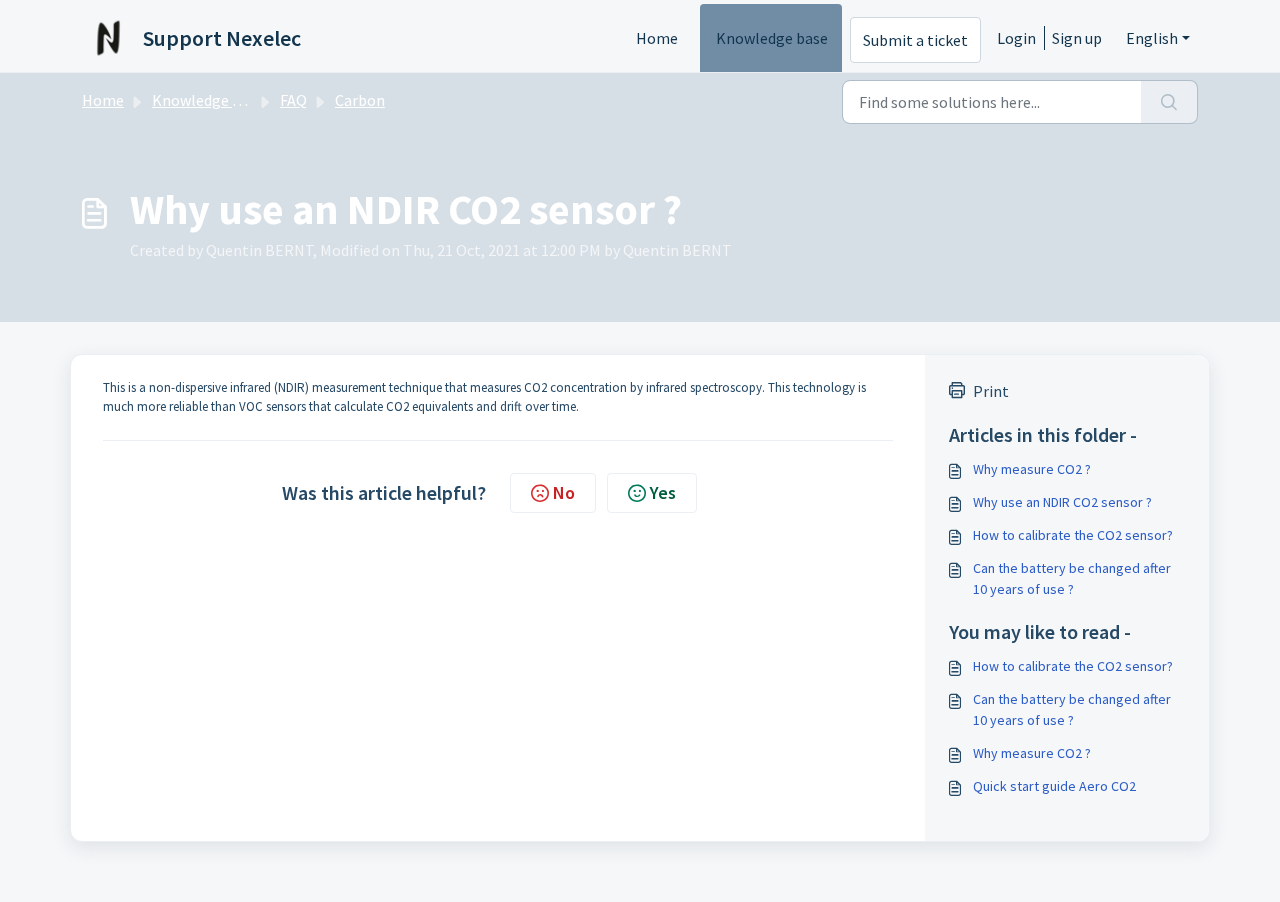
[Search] (1169, 102)
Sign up (1077, 38)
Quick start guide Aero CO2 (1054, 786)
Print (991, 391)
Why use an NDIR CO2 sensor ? (1062, 502)
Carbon (360, 100)
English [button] (1152, 38)
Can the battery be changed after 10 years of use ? (1072, 578)
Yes (663, 492)
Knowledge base (772, 38)
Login (1016, 38)
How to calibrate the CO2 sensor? (1073, 535)
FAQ (293, 100)
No (564, 492)
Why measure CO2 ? (1032, 469)
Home (657, 38)
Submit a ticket (915, 40)
